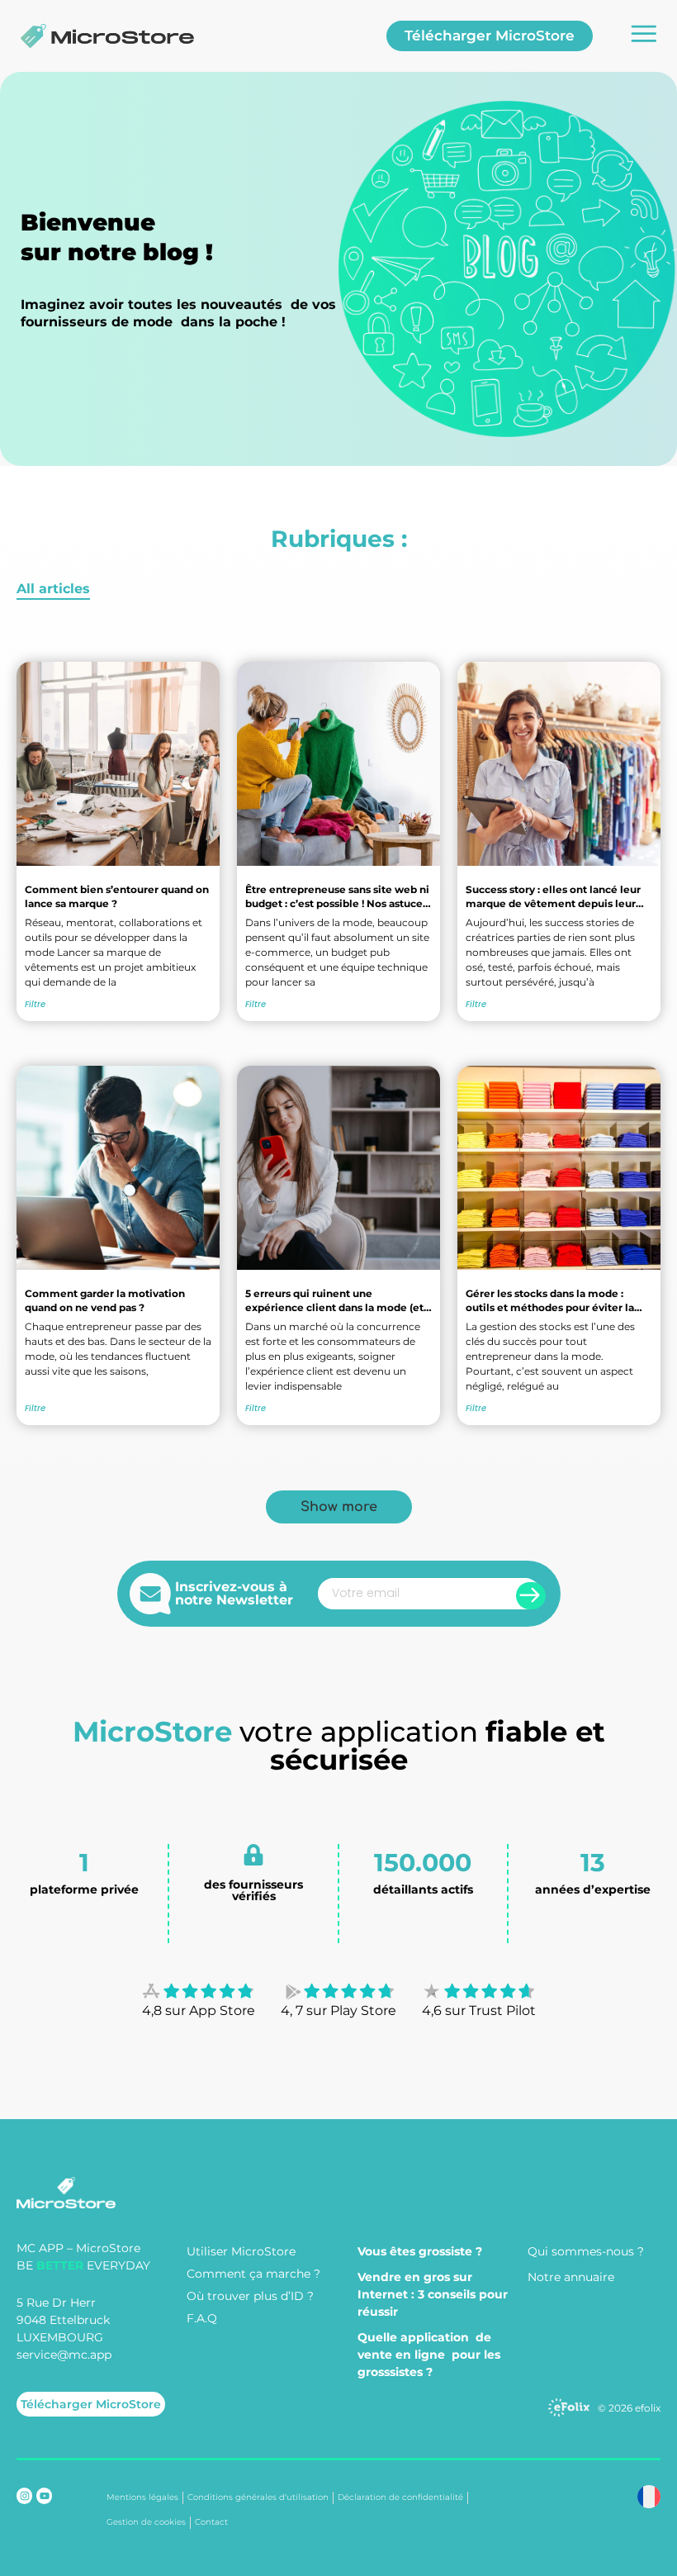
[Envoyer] (531, 1596)
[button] (339, 1507)
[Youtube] (44, 2495)
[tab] (53, 590)
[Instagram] (24, 2495)
